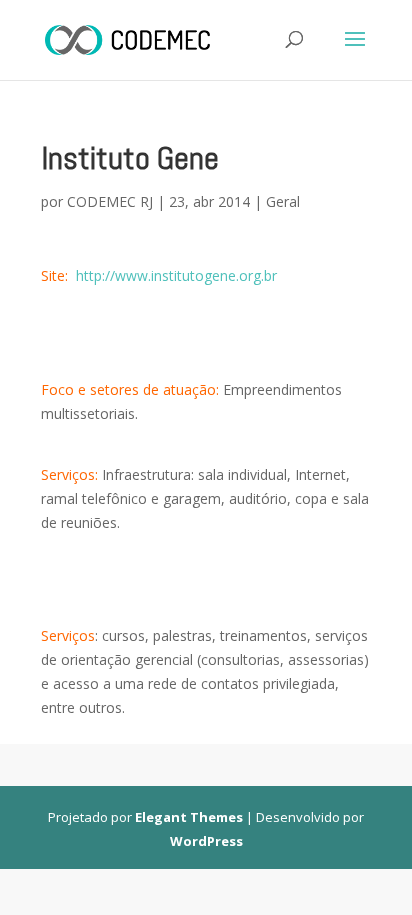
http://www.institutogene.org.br (176, 275)
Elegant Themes (189, 817)
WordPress (206, 841)
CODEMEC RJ (110, 201)
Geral (283, 201)
